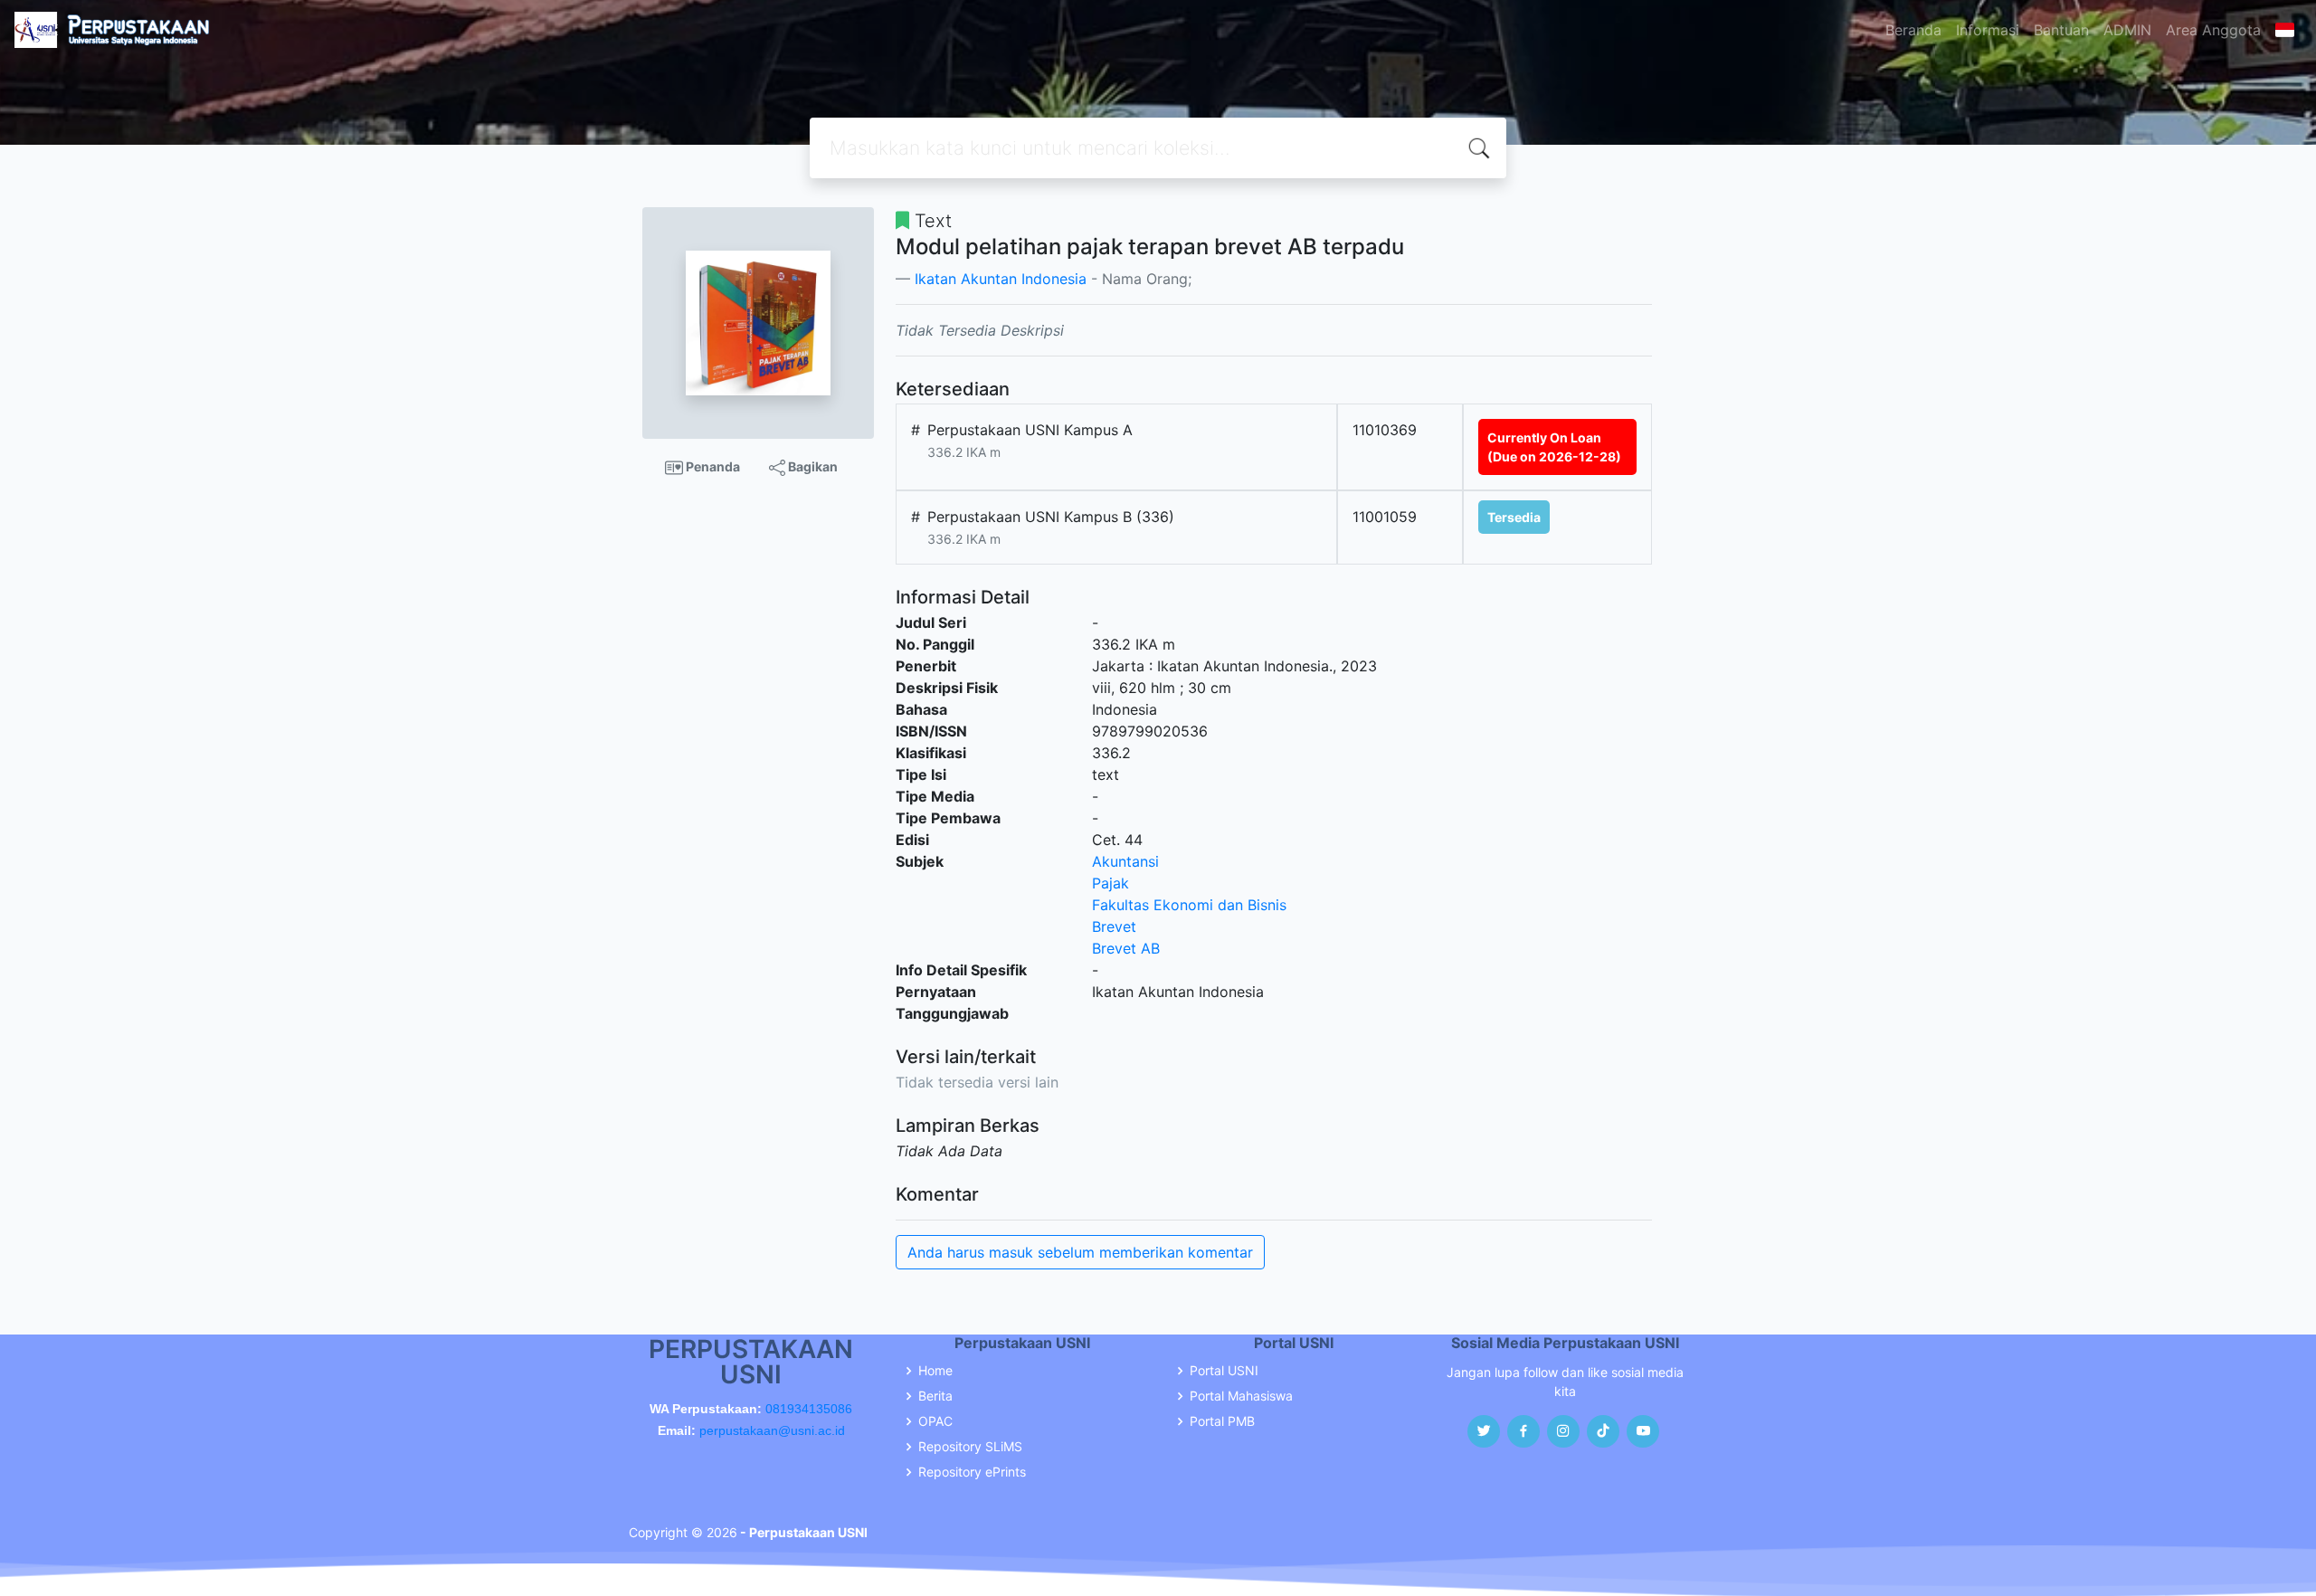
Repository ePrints (972, 1472)
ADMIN (2127, 30)
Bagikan (812, 466)
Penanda (712, 466)
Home (935, 1371)
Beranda (1913, 30)
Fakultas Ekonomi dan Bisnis (1189, 905)
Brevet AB (1126, 948)
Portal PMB (1222, 1421)
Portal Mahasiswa (1241, 1396)
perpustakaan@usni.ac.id (772, 1430)
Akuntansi (1125, 861)
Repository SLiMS (970, 1447)
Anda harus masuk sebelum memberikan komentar (1080, 1252)
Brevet (1114, 926)
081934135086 (809, 1409)
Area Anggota (2213, 30)
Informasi (1988, 30)
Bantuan (2061, 30)
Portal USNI (1224, 1371)
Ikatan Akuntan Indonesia (1001, 279)
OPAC (935, 1421)
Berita (935, 1396)
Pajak (1111, 883)
